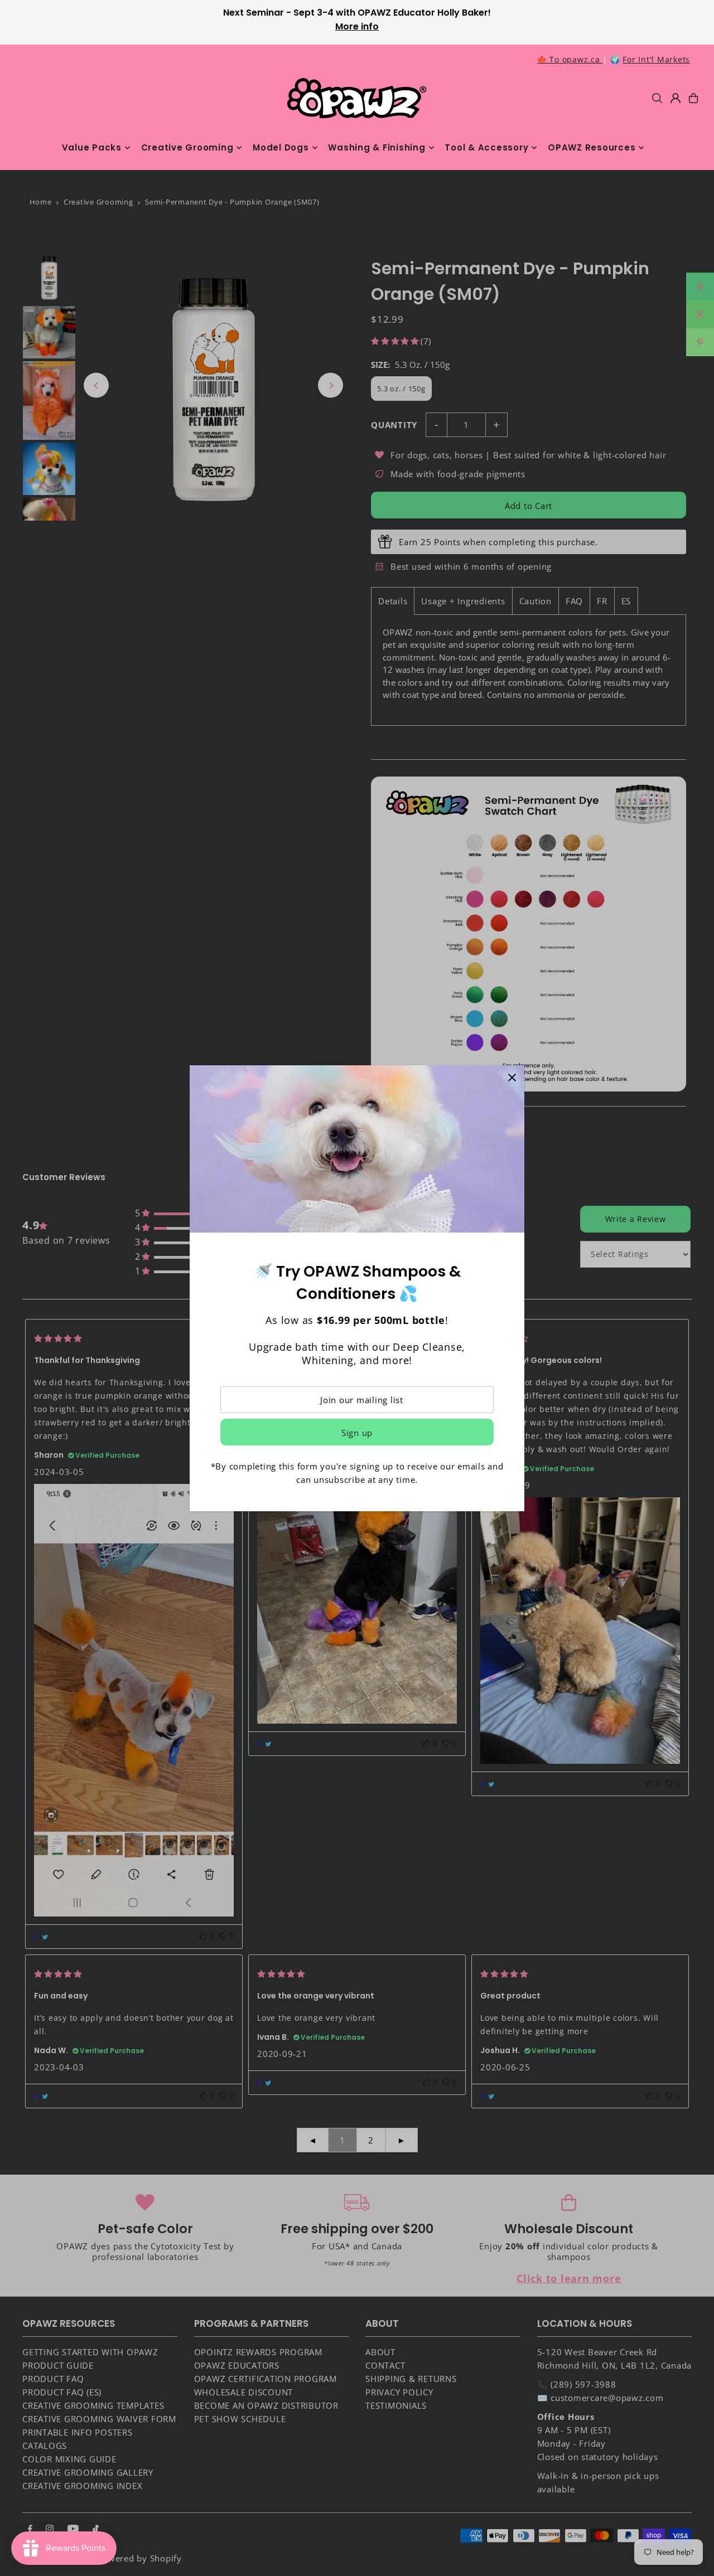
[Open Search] (657, 98)
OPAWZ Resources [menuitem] (592, 147)
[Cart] (693, 98)
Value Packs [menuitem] (92, 147)
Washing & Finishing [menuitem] (377, 147)
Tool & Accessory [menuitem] (486, 147)
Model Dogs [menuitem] (281, 147)
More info (357, 26)
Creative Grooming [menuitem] (187, 147)
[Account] (676, 98)
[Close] (512, 1078)
